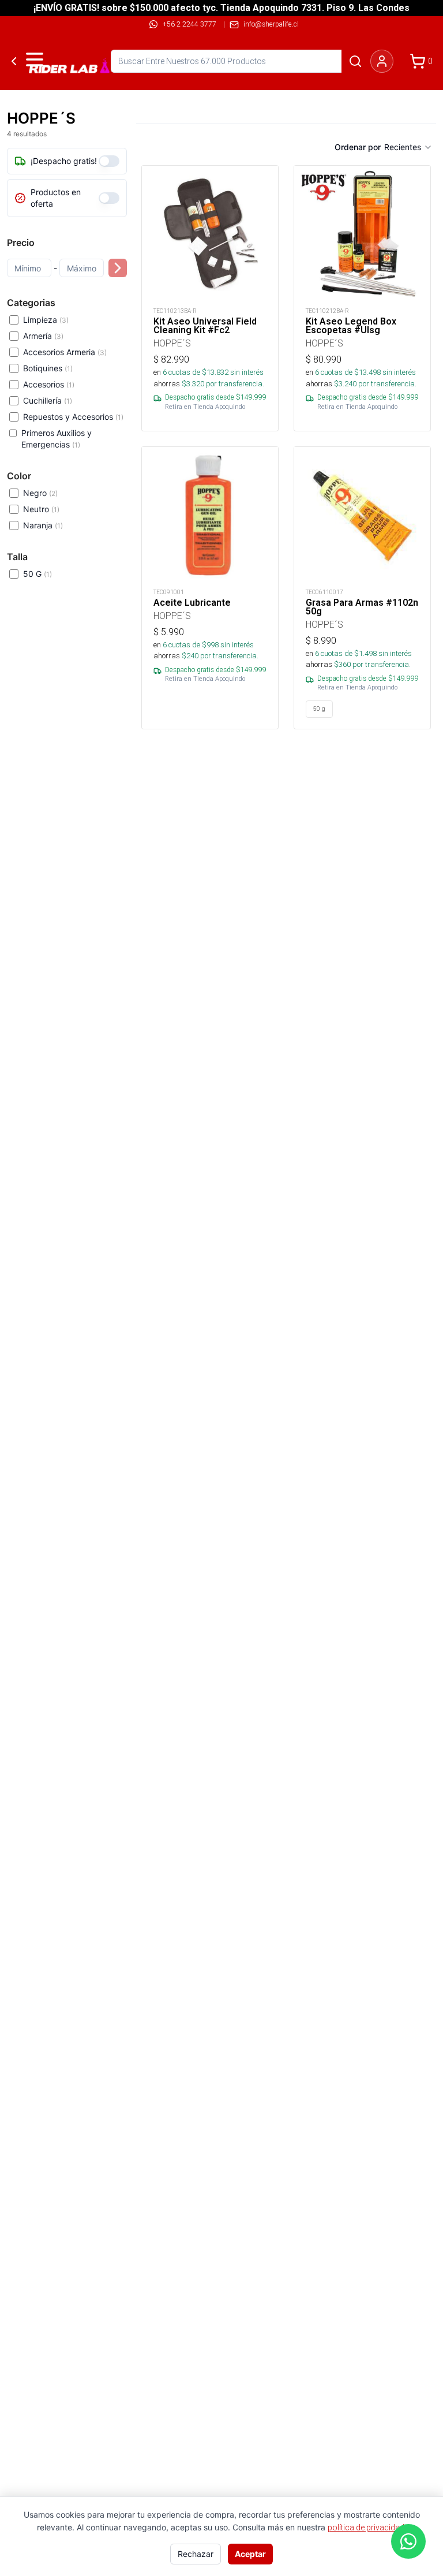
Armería (43, 336)
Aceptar (250, 2554)
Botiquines (48, 368)
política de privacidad (366, 2527)
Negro (40, 493)
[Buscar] (355, 61)
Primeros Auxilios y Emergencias (57, 439)
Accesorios (49, 384)
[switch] (109, 161)
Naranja (43, 525)
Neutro (41, 509)
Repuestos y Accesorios (73, 417)
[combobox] (408, 147)
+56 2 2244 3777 (189, 24)
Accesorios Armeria (65, 352)
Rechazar (196, 2554)
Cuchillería (48, 400)
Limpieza (46, 320)
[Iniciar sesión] (382, 61)
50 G (37, 574)
